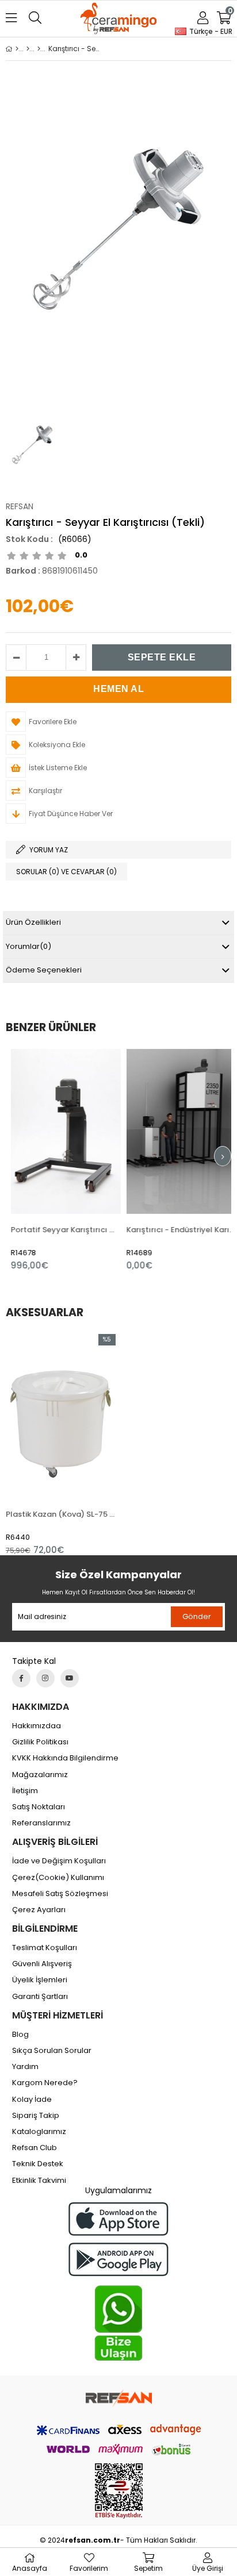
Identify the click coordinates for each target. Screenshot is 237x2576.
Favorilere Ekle (61, 1160)
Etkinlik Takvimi (39, 2181)
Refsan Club (35, 2148)
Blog (20, 2035)
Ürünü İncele (84, 1160)
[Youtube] (70, 1678)
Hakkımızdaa (37, 1726)
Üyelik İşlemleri (40, 1980)
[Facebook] (21, 1678)
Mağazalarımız (40, 1775)
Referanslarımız (41, 1823)
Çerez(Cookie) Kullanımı (58, 1878)
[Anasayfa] (17, 49)
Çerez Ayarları (39, 1910)
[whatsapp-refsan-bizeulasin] (118, 2323)
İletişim (25, 1791)
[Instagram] (45, 1678)
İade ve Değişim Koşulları (59, 1861)
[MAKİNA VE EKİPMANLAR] (28, 49)
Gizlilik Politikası (40, 1742)
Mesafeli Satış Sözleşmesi (60, 1894)
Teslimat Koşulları (45, 1948)
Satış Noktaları (39, 1807)
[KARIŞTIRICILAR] (39, 49)
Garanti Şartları (40, 1997)
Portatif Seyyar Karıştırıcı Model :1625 (61, 1230)
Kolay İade (32, 2100)
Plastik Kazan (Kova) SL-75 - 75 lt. (61, 1514)
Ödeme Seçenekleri (44, 970)
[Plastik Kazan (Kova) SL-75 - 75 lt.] (61, 1416)
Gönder (197, 1616)
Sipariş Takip (36, 2116)
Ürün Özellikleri (33, 922)
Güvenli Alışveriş (42, 1964)
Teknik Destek (38, 2164)
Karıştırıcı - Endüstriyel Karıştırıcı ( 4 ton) (176, 1230)
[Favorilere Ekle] (61, 1445)
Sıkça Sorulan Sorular (52, 2051)
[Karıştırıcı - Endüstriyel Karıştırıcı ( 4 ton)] (176, 1131)
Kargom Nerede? (45, 2083)
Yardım (25, 2067)
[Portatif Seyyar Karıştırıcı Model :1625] (61, 1131)
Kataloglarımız (39, 2132)
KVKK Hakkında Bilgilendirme (65, 1758)
